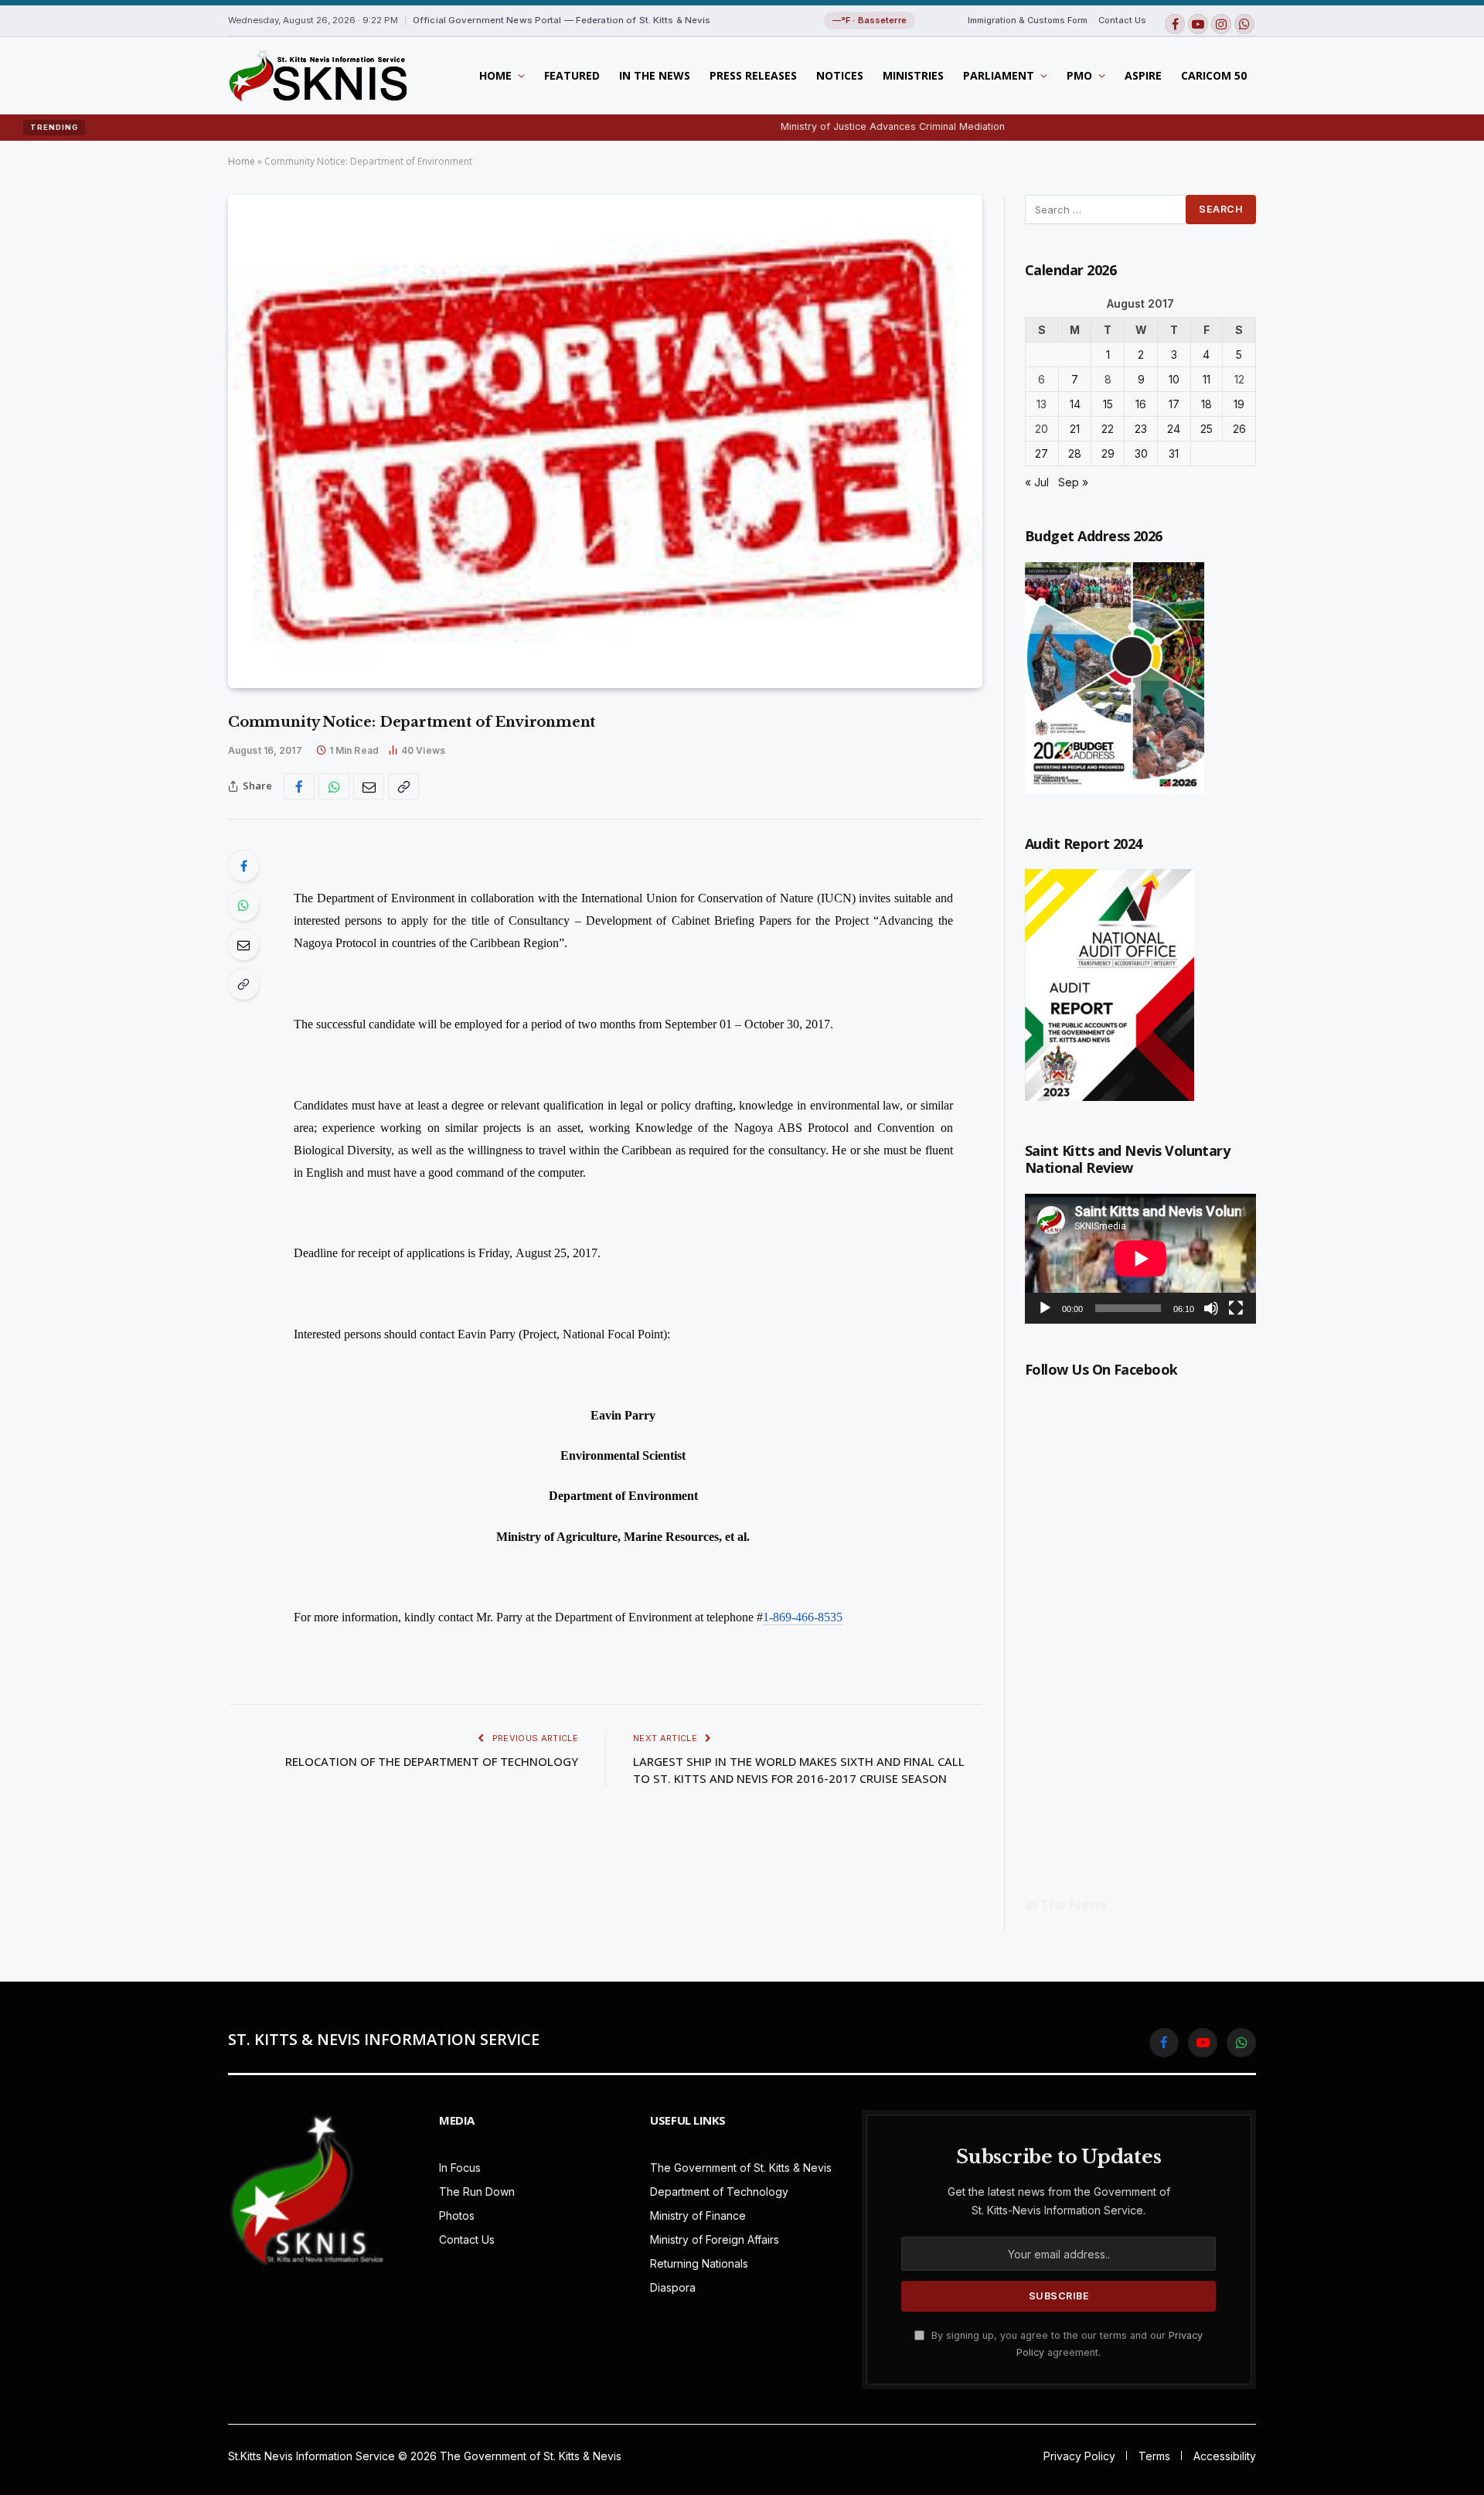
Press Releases (753, 75)
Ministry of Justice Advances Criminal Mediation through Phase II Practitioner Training (903, 126)
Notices (840, 75)
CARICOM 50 (1214, 75)
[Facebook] (243, 866)
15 (1108, 404)
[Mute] (1211, 1308)
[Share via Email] (369, 786)
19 (1239, 404)
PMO (1079, 75)
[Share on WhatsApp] (334, 786)
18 (1207, 404)
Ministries (913, 75)
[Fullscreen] (1236, 1308)
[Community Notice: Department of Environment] (605, 441)
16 (1141, 404)
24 (1174, 429)
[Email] (243, 945)
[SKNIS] (317, 76)
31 (1174, 453)
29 (1108, 453)
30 (1141, 453)
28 (1075, 453)
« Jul (1037, 482)
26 (1239, 429)
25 (1207, 429)
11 (1207, 379)
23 (1141, 429)
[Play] (1045, 1308)
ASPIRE (1143, 75)
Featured (572, 75)
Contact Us (1122, 20)
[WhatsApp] (243, 905)
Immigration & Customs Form (1028, 20)
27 (1042, 453)
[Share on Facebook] (299, 786)
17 (1174, 404)
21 (1075, 429)
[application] (1140, 1259)
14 (1075, 404)
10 (1174, 379)
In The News (655, 75)
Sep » (1073, 482)
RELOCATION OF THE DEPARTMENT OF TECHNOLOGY (432, 1761)
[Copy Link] (403, 786)
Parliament (999, 75)
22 (1108, 429)
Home (495, 75)
